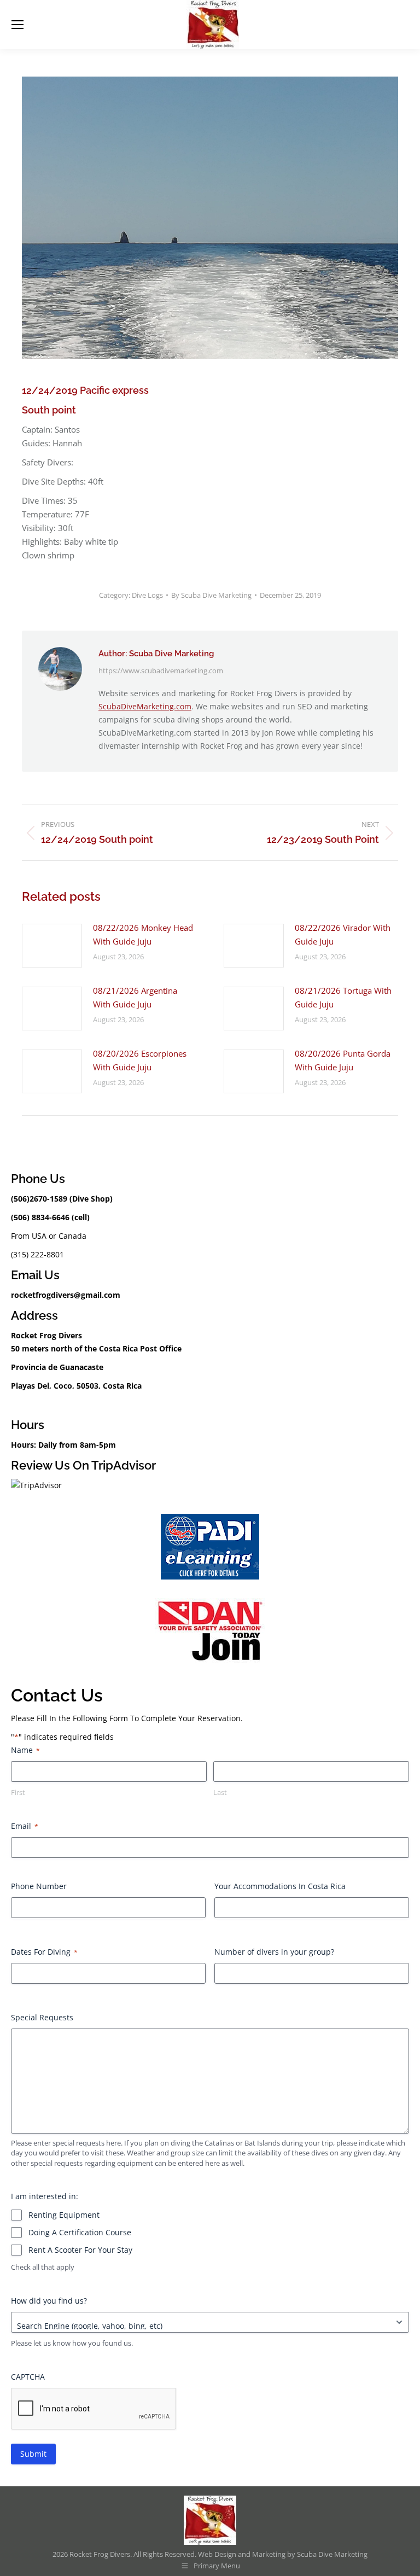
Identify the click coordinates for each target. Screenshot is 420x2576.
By (211, 595)
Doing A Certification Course (80, 2232)
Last (220, 1792)
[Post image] (52, 946)
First (18, 1792)
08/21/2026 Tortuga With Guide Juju (343, 997)
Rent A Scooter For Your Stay (80, 2250)
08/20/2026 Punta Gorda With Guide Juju (343, 1060)
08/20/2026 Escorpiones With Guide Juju (140, 1060)
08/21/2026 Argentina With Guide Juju (135, 997)
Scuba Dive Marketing (332, 2554)
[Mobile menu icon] (17, 25)
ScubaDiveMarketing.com (145, 706)
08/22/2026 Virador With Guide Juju (343, 934)
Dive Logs (147, 595)
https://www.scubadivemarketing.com (161, 671)
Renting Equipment (64, 2215)
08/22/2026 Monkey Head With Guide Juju (143, 934)
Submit (33, 2454)
